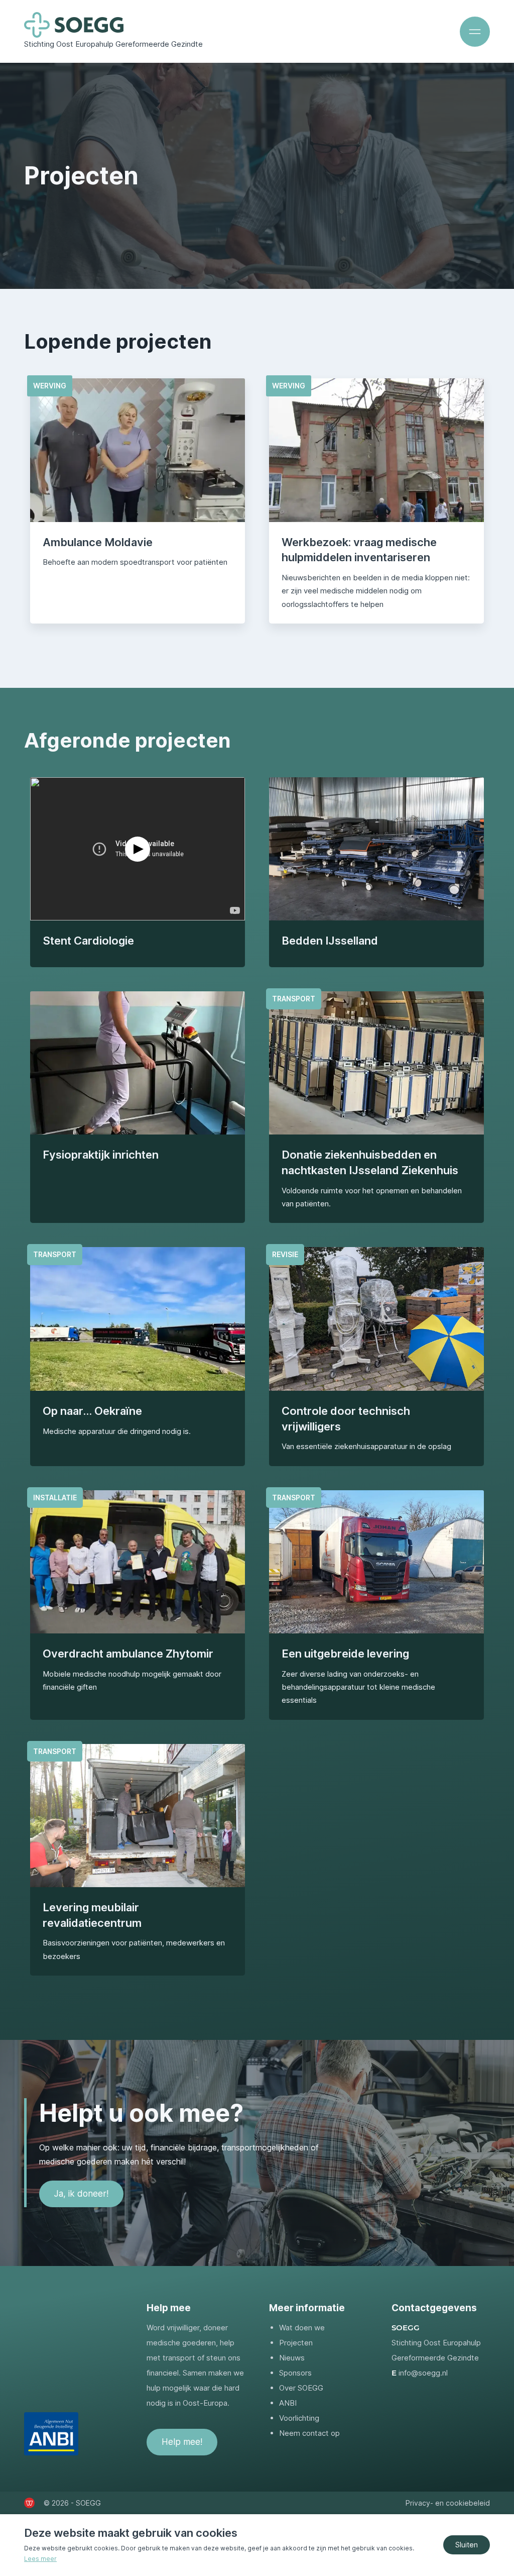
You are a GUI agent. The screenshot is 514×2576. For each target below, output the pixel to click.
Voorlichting (299, 2418)
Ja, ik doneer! (81, 2194)
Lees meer (40, 2559)
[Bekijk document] (51, 2434)
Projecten (296, 2343)
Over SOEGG (301, 2388)
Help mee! (182, 2442)
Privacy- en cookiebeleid (448, 2503)
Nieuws (292, 2358)
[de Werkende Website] (29, 2503)
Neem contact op (309, 2433)
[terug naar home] (74, 25)
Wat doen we (302, 2328)
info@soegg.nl (423, 2373)
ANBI (288, 2403)
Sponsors (295, 2373)
